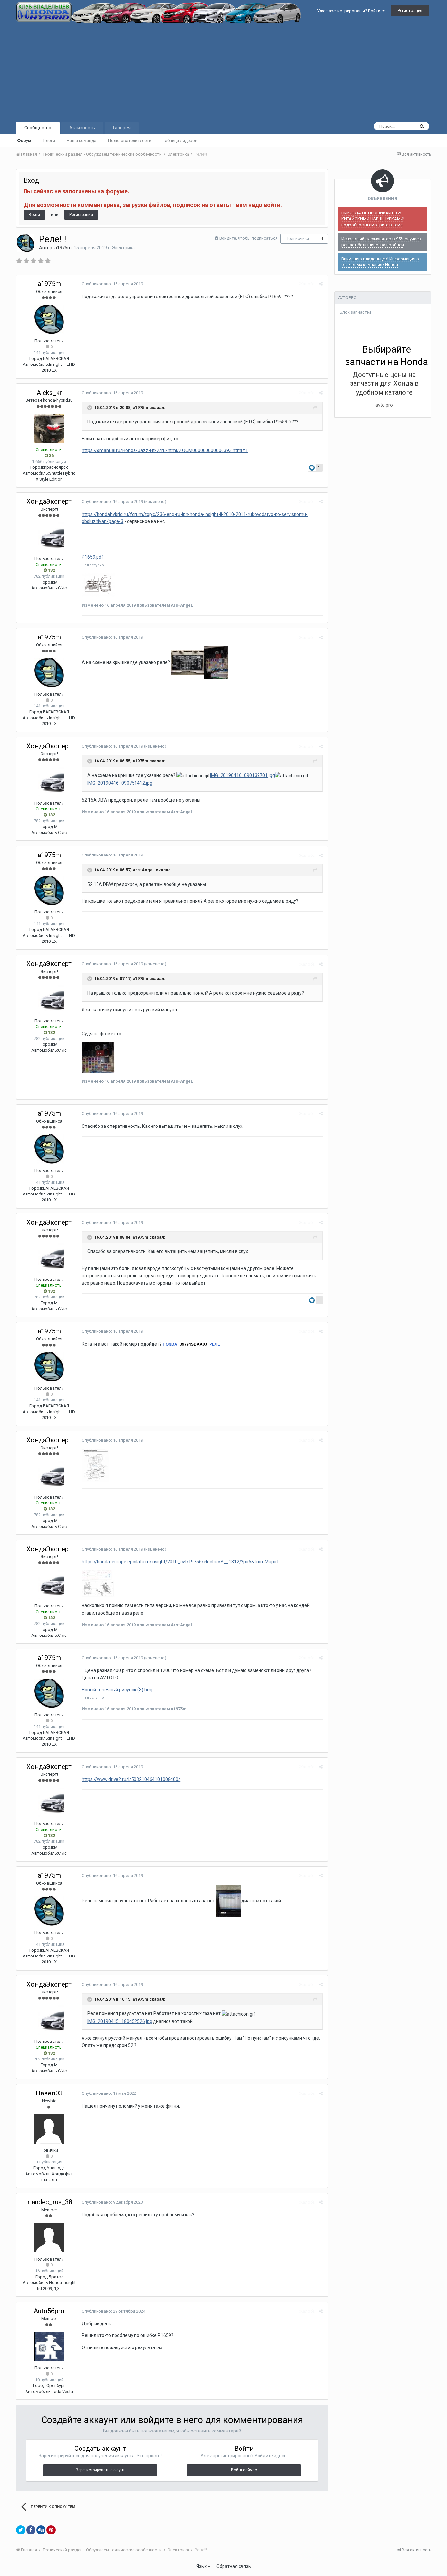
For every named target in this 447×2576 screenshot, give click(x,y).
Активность (82, 128)
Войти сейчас (244, 2470)
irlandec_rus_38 (49, 2202)
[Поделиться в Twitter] (21, 2530)
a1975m (63, 248)
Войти (34, 215)
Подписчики (297, 239)
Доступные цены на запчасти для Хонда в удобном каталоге (384, 383)
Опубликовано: (112, 284)
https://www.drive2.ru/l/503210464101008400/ (131, 1779)
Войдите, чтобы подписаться (248, 238)
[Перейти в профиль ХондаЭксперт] (49, 537)
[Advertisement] (223, 72)
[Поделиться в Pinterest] (51, 2530)
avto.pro (384, 405)
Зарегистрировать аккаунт (100, 2470)
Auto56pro (49, 2311)
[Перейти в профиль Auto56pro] (49, 2347)
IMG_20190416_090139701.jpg (242, 775)
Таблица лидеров (180, 140)
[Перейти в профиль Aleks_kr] (49, 428)
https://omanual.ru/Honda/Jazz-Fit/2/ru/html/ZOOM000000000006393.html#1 (165, 450)
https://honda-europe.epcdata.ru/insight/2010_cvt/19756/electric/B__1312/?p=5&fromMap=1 (180, 1562)
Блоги (49, 140)
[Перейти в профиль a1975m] (26, 243)
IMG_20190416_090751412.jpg (120, 783)
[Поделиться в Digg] (41, 2530)
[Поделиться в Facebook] (31, 2530)
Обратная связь (234, 2566)
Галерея (122, 128)
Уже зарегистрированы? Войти (350, 11)
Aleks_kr (49, 393)
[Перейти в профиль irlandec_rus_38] (49, 2238)
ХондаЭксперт (49, 501)
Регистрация (410, 11)
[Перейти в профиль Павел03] (49, 2129)
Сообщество (38, 128)
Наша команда (81, 140)
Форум (24, 140)
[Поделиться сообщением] (321, 284)
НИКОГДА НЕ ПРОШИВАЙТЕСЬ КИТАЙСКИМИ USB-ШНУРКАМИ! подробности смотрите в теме (373, 219)
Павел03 (49, 2093)
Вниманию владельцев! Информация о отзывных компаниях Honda (380, 262)
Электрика (123, 248)
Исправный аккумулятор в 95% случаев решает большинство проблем (381, 242)
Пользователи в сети (130, 140)
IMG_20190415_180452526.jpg (120, 2021)
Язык (202, 2566)
